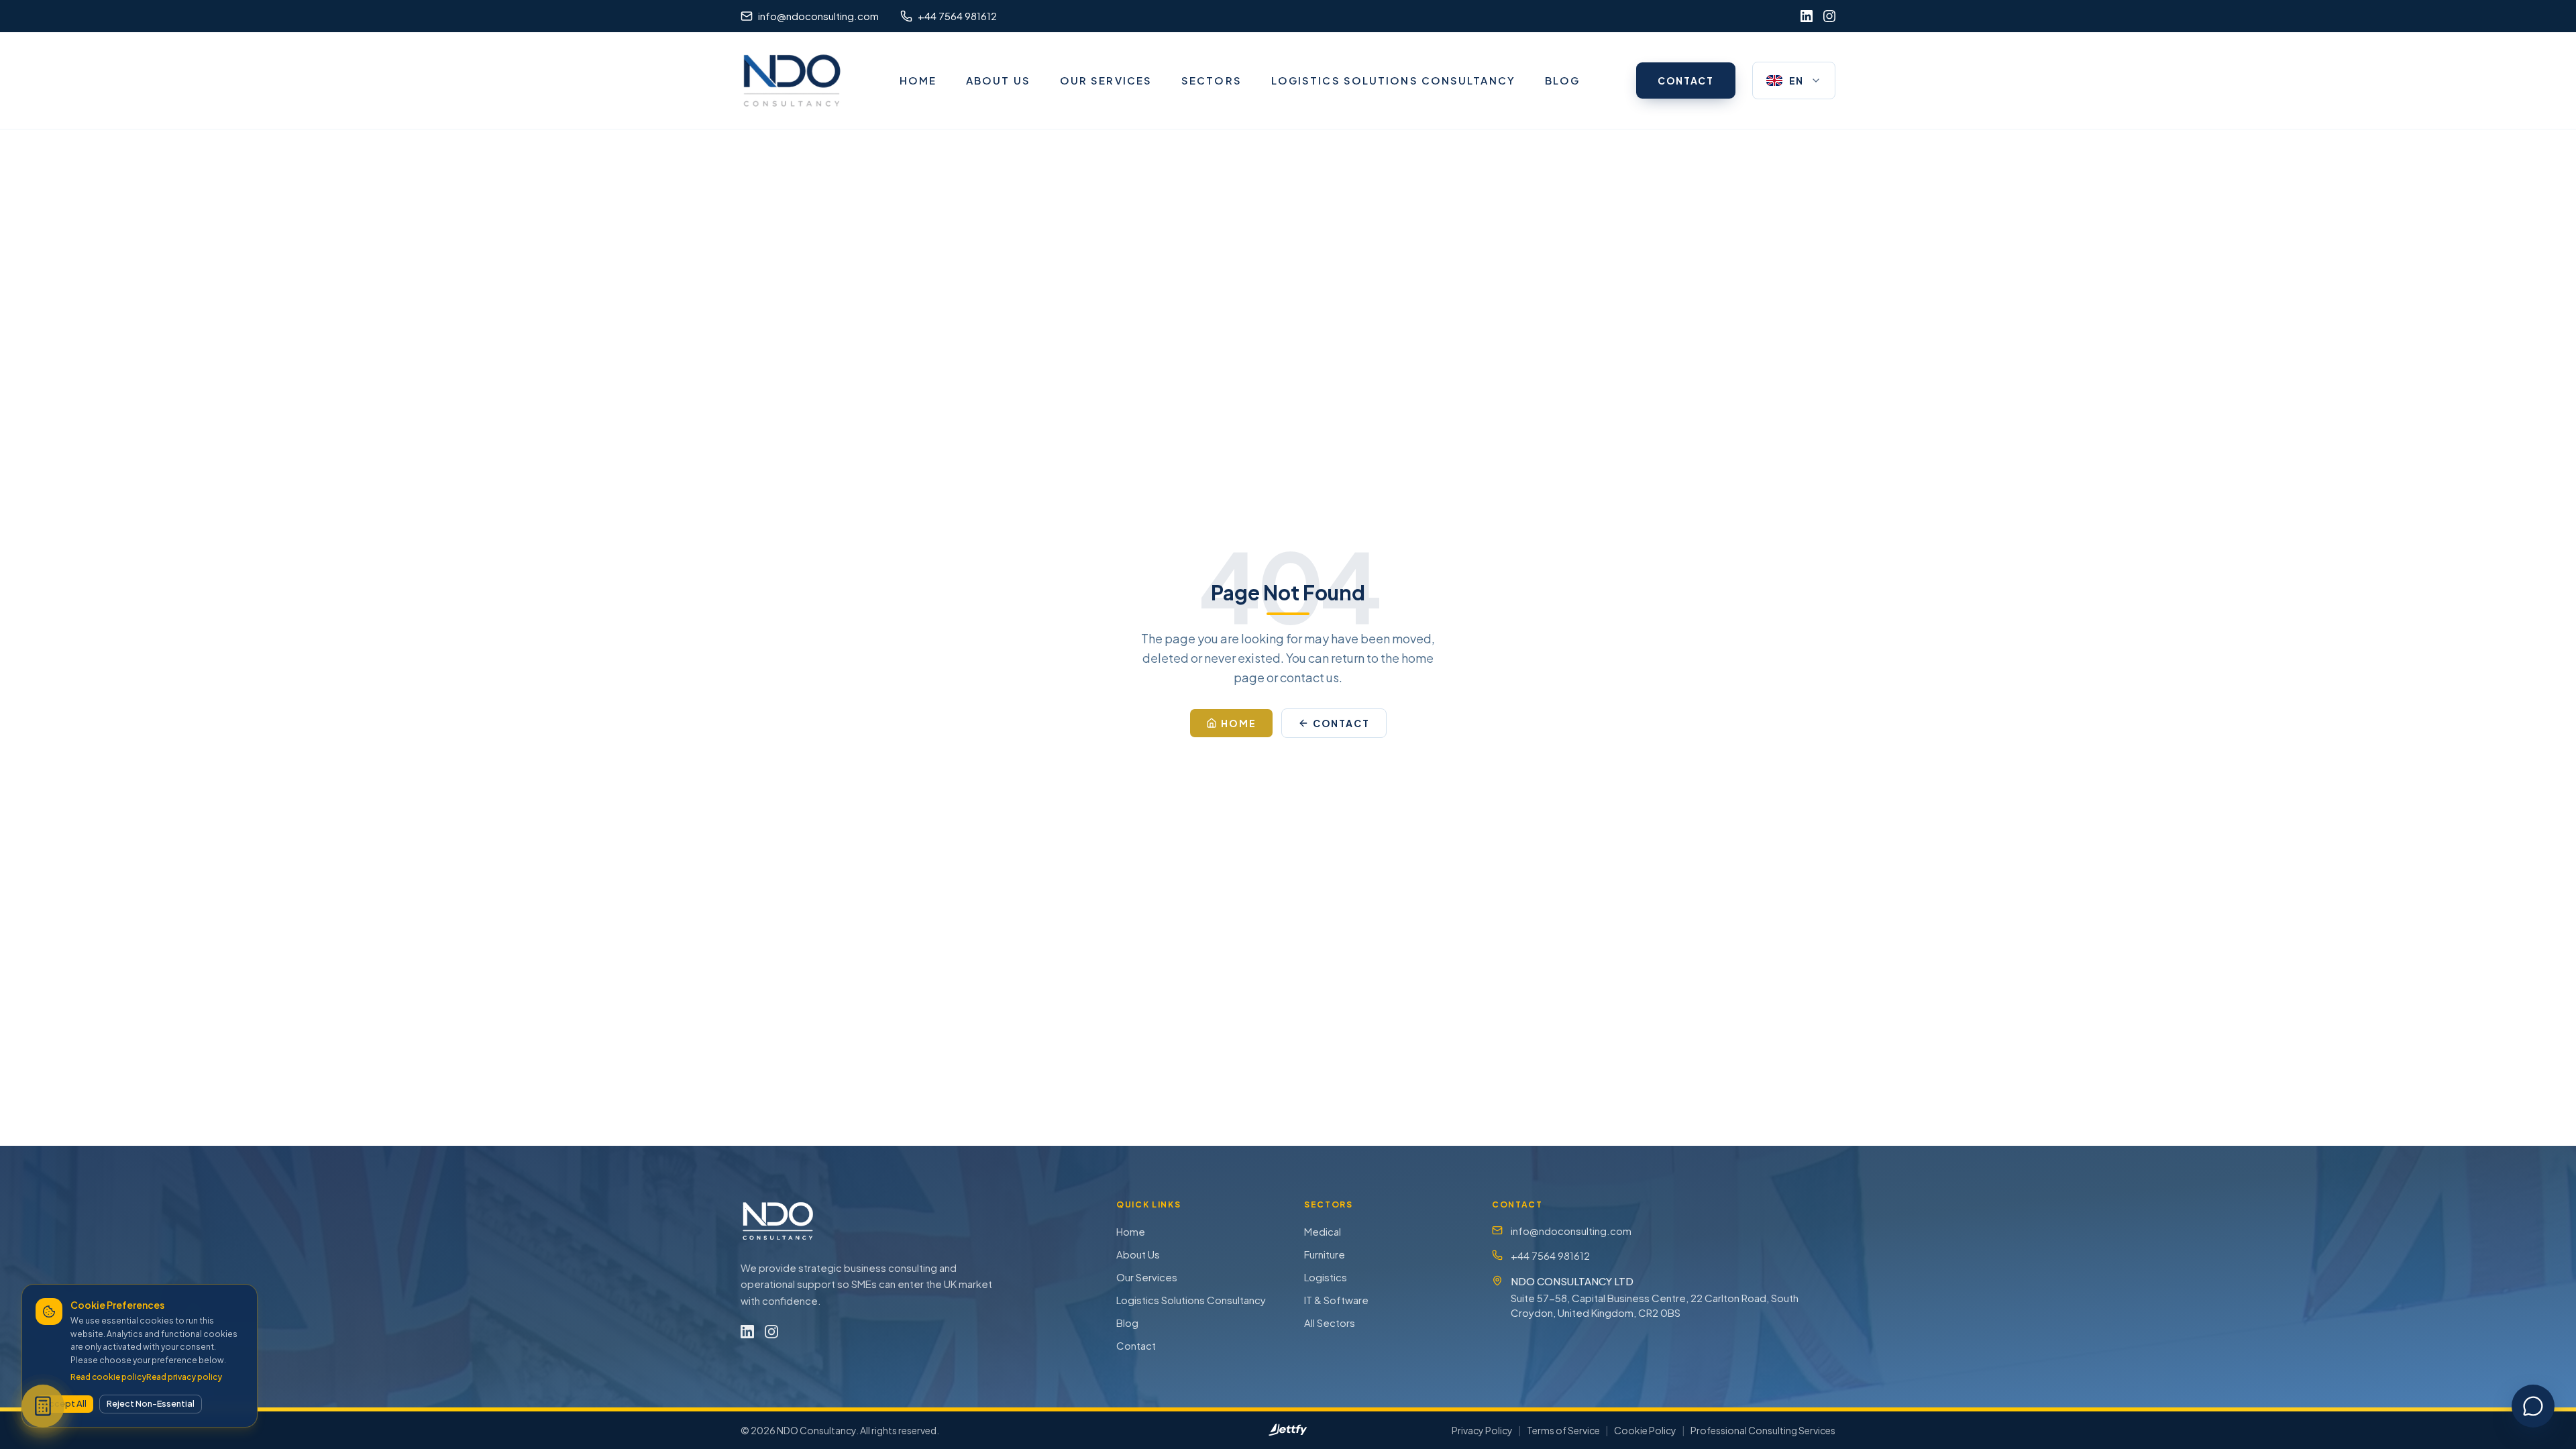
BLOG (1562, 80)
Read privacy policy (184, 1377)
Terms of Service (1563, 1430)
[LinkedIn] (1807, 16)
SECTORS (1212, 80)
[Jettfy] (1288, 1430)
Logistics (1326, 1277)
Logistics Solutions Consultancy (1191, 1300)
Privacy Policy (1482, 1430)
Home (1131, 1231)
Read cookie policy (108, 1377)
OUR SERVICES (1106, 80)
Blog (1127, 1323)
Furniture (1325, 1254)
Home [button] (1239, 723)
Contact (1136, 1345)
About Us (1138, 1254)
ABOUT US (998, 80)
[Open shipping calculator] (43, 1406)
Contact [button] (1342, 723)
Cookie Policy (1645, 1430)
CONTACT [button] (1686, 80)
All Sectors (1330, 1323)
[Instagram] (1829, 16)
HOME (918, 80)
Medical (1323, 1231)
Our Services (1147, 1277)
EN (1796, 80)
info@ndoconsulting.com (1571, 1231)
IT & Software (1336, 1300)
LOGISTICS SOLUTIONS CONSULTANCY (1393, 80)
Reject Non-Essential (151, 1403)
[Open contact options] (2533, 1406)
